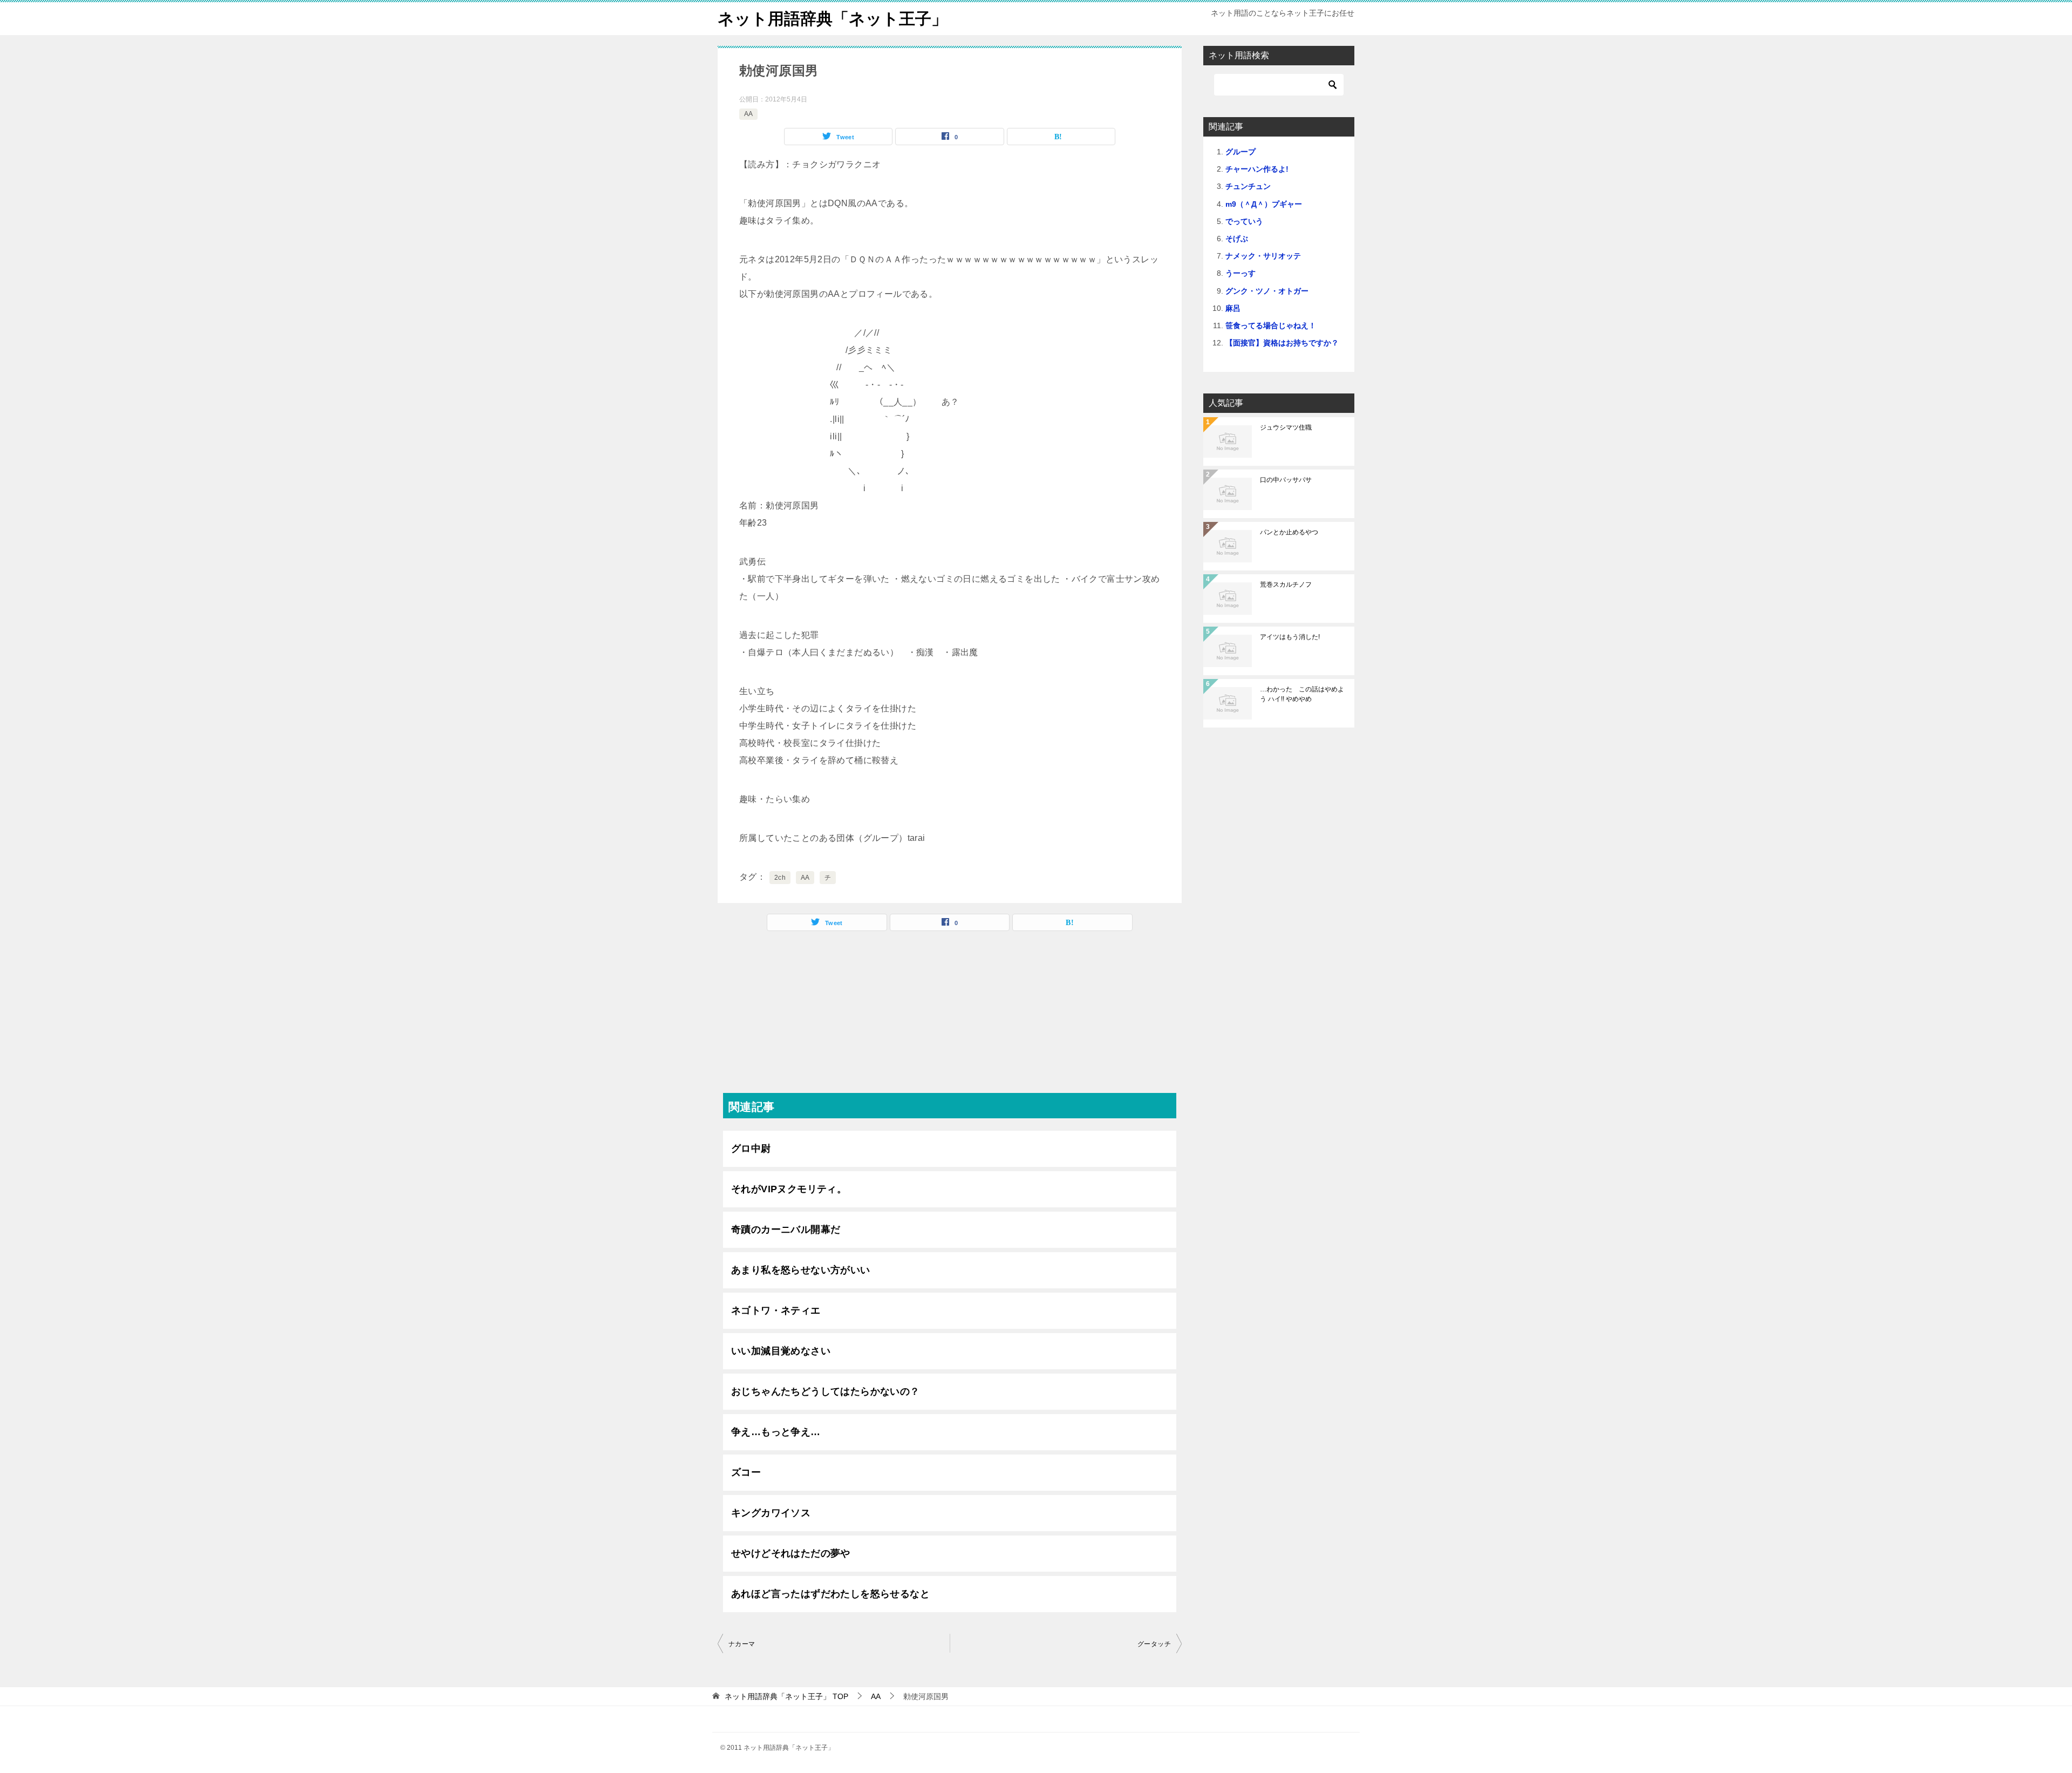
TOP (786, 1696)
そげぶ (1237, 239)
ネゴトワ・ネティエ (776, 1310)
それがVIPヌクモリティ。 (789, 1189)
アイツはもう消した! (1290, 637)
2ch (780, 878)
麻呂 (1233, 308)
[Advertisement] (950, 1017)
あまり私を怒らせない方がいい (801, 1270)
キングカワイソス (771, 1513)
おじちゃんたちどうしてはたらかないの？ (826, 1391)
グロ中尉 (751, 1149)
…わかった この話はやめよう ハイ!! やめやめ (1302, 694)
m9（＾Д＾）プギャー (1264, 204)
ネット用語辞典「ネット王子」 (833, 19)
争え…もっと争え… (776, 1432)
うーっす (1241, 273)
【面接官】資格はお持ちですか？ (1282, 343)
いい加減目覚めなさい (781, 1351)
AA (748, 114)
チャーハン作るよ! (1257, 169)
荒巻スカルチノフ (1286, 585)
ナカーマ (742, 1644)
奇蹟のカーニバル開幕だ (786, 1229)
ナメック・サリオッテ (1263, 256)
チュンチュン (1248, 186)
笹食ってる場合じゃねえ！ (1271, 325)
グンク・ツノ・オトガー (1267, 291)
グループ (1241, 152)
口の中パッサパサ (1286, 480)
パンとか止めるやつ (1289, 532)
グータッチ (1154, 1644)
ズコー (746, 1472)
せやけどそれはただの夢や (791, 1553)
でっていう (1244, 221)
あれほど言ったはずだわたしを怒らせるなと (830, 1594)
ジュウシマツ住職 (1286, 427)
